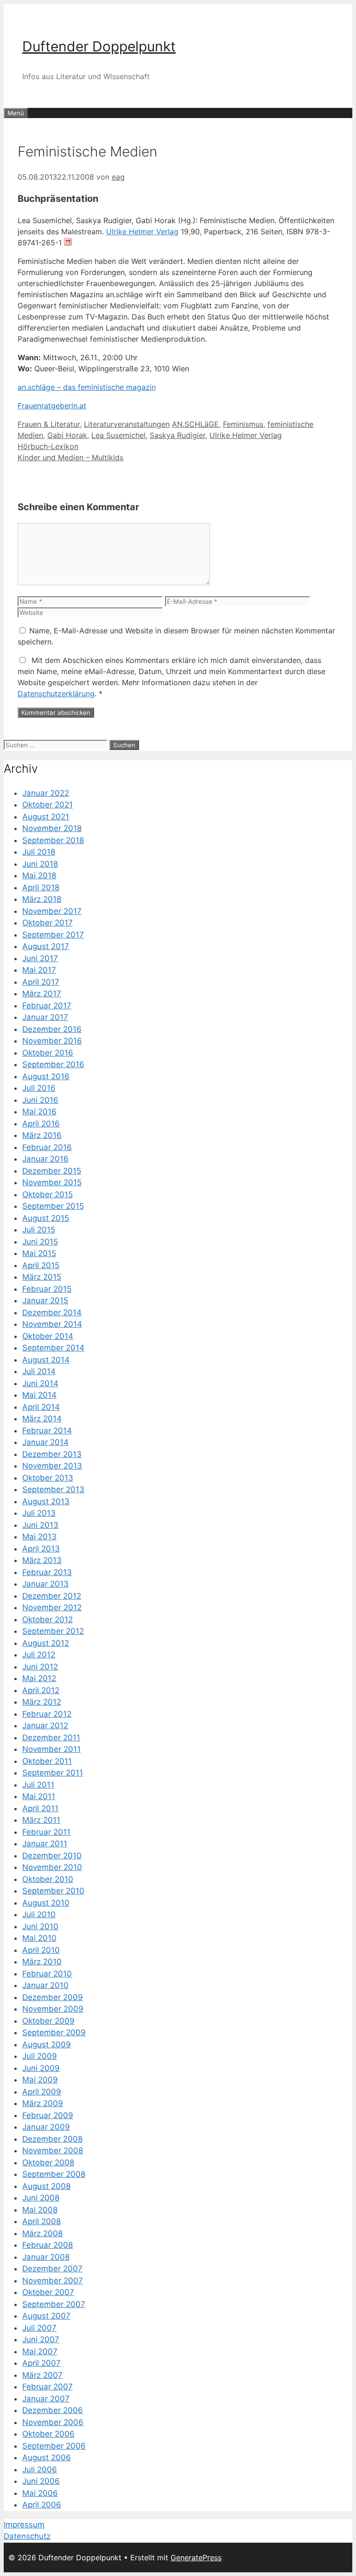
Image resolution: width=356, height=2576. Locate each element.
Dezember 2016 (52, 1029)
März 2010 (42, 1962)
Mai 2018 (39, 875)
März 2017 (42, 994)
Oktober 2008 (48, 2163)
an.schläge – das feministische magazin (87, 387)
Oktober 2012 (48, 1619)
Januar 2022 (46, 793)
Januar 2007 (46, 2399)
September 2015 (53, 1206)
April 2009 (42, 2092)
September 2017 (53, 935)
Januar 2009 (46, 2127)
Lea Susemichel (118, 435)
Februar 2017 (47, 1006)
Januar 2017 (45, 1017)
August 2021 (46, 817)
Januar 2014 (45, 1442)
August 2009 (47, 2045)
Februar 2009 (48, 2115)
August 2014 (46, 1360)
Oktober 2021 (48, 805)
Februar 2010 (47, 1974)
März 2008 (42, 2233)
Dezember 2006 (53, 2410)
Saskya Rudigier (178, 435)
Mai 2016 (39, 1112)
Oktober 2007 (48, 2292)
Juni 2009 (41, 2068)
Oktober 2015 (48, 1194)
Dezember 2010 (52, 1856)
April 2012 (41, 1690)
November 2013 (52, 1466)
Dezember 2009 (53, 1997)
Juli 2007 (39, 2328)
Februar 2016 (47, 1147)
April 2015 (41, 1265)
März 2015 (42, 1277)
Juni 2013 (40, 1525)
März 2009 (43, 2103)
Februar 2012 (47, 1714)
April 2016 (41, 1124)
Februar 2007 (48, 2387)
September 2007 (54, 2304)
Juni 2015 (40, 1242)
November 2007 (53, 2281)
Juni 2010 (40, 1926)
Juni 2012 (40, 1667)
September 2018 (53, 840)
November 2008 (53, 2151)
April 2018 (41, 888)
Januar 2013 (45, 1584)
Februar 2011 (46, 1832)
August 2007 (46, 2316)
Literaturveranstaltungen (127, 424)
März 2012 (42, 1702)
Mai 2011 (39, 1796)
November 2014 (52, 1324)
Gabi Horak (67, 435)
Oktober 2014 (48, 1336)
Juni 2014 (40, 1383)
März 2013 (42, 1560)
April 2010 (41, 1950)
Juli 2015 (39, 1230)
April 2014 (41, 1407)
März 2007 (42, 2375)
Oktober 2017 (48, 923)
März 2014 (42, 1419)
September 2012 (53, 1631)
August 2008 (46, 2186)
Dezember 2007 (52, 2269)
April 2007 (41, 2363)
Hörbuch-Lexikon (48, 446)
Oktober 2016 (48, 1053)
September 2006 (54, 2446)
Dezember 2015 (52, 1171)
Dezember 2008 (52, 2139)
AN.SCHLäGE (195, 424)
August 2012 (46, 1643)
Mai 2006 (40, 2493)
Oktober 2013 (48, 1478)
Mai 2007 (40, 2351)
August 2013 (46, 1501)
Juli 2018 (39, 852)
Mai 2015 (39, 1253)
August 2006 (47, 2457)
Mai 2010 (39, 1938)
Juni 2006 (41, 2481)
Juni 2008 (41, 2198)
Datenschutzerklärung (56, 694)
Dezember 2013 (52, 1454)
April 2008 (41, 2221)
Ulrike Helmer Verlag (142, 231)
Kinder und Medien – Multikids (70, 457)
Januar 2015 (45, 1301)
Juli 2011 (38, 1785)
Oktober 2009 (48, 2021)
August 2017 (46, 946)
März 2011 (41, 1820)
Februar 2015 (47, 1289)
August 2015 (46, 1218)
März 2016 (42, 1135)
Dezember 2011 (51, 1738)
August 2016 (46, 1076)
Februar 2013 (47, 1572)
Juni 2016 (40, 1100)
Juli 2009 (40, 2056)
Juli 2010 (39, 1914)
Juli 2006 (40, 2470)
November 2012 (52, 1607)
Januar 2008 (46, 2257)
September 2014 (53, 1348)
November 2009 (53, 2009)
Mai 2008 (40, 2210)
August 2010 (46, 1903)
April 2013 (41, 1549)
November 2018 (52, 828)
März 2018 (42, 899)
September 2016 (53, 1064)
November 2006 (53, 2422)
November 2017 (52, 911)
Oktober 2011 (47, 1761)
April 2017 (41, 982)
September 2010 (53, 1891)
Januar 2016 (45, 1159)
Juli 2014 (39, 1371)
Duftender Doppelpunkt (99, 46)
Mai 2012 (39, 1678)
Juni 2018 (40, 864)
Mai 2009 (40, 2080)
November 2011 (51, 1749)
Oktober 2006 (48, 2434)
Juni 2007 (41, 2339)
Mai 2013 (39, 1537)
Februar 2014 (47, 1431)
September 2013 (53, 1489)
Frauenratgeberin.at (52, 406)
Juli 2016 (39, 1088)
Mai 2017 (39, 970)
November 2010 (52, 1867)
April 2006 (42, 2505)
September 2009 (54, 2032)
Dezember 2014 (52, 1313)
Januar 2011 (45, 1844)
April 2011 (40, 1808)
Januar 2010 (45, 1985)
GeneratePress (196, 2557)
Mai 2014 (39, 1395)
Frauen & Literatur (49, 424)
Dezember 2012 (52, 1596)
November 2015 (52, 1182)
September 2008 (54, 2174)
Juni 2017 (40, 958)
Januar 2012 (45, 1726)
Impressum (24, 2525)
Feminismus (243, 424)
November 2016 (52, 1041)
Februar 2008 (48, 2245)
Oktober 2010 (48, 1879)
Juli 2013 (39, 1513)
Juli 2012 (39, 1655)
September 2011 (53, 1773)
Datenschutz (27, 2536)
